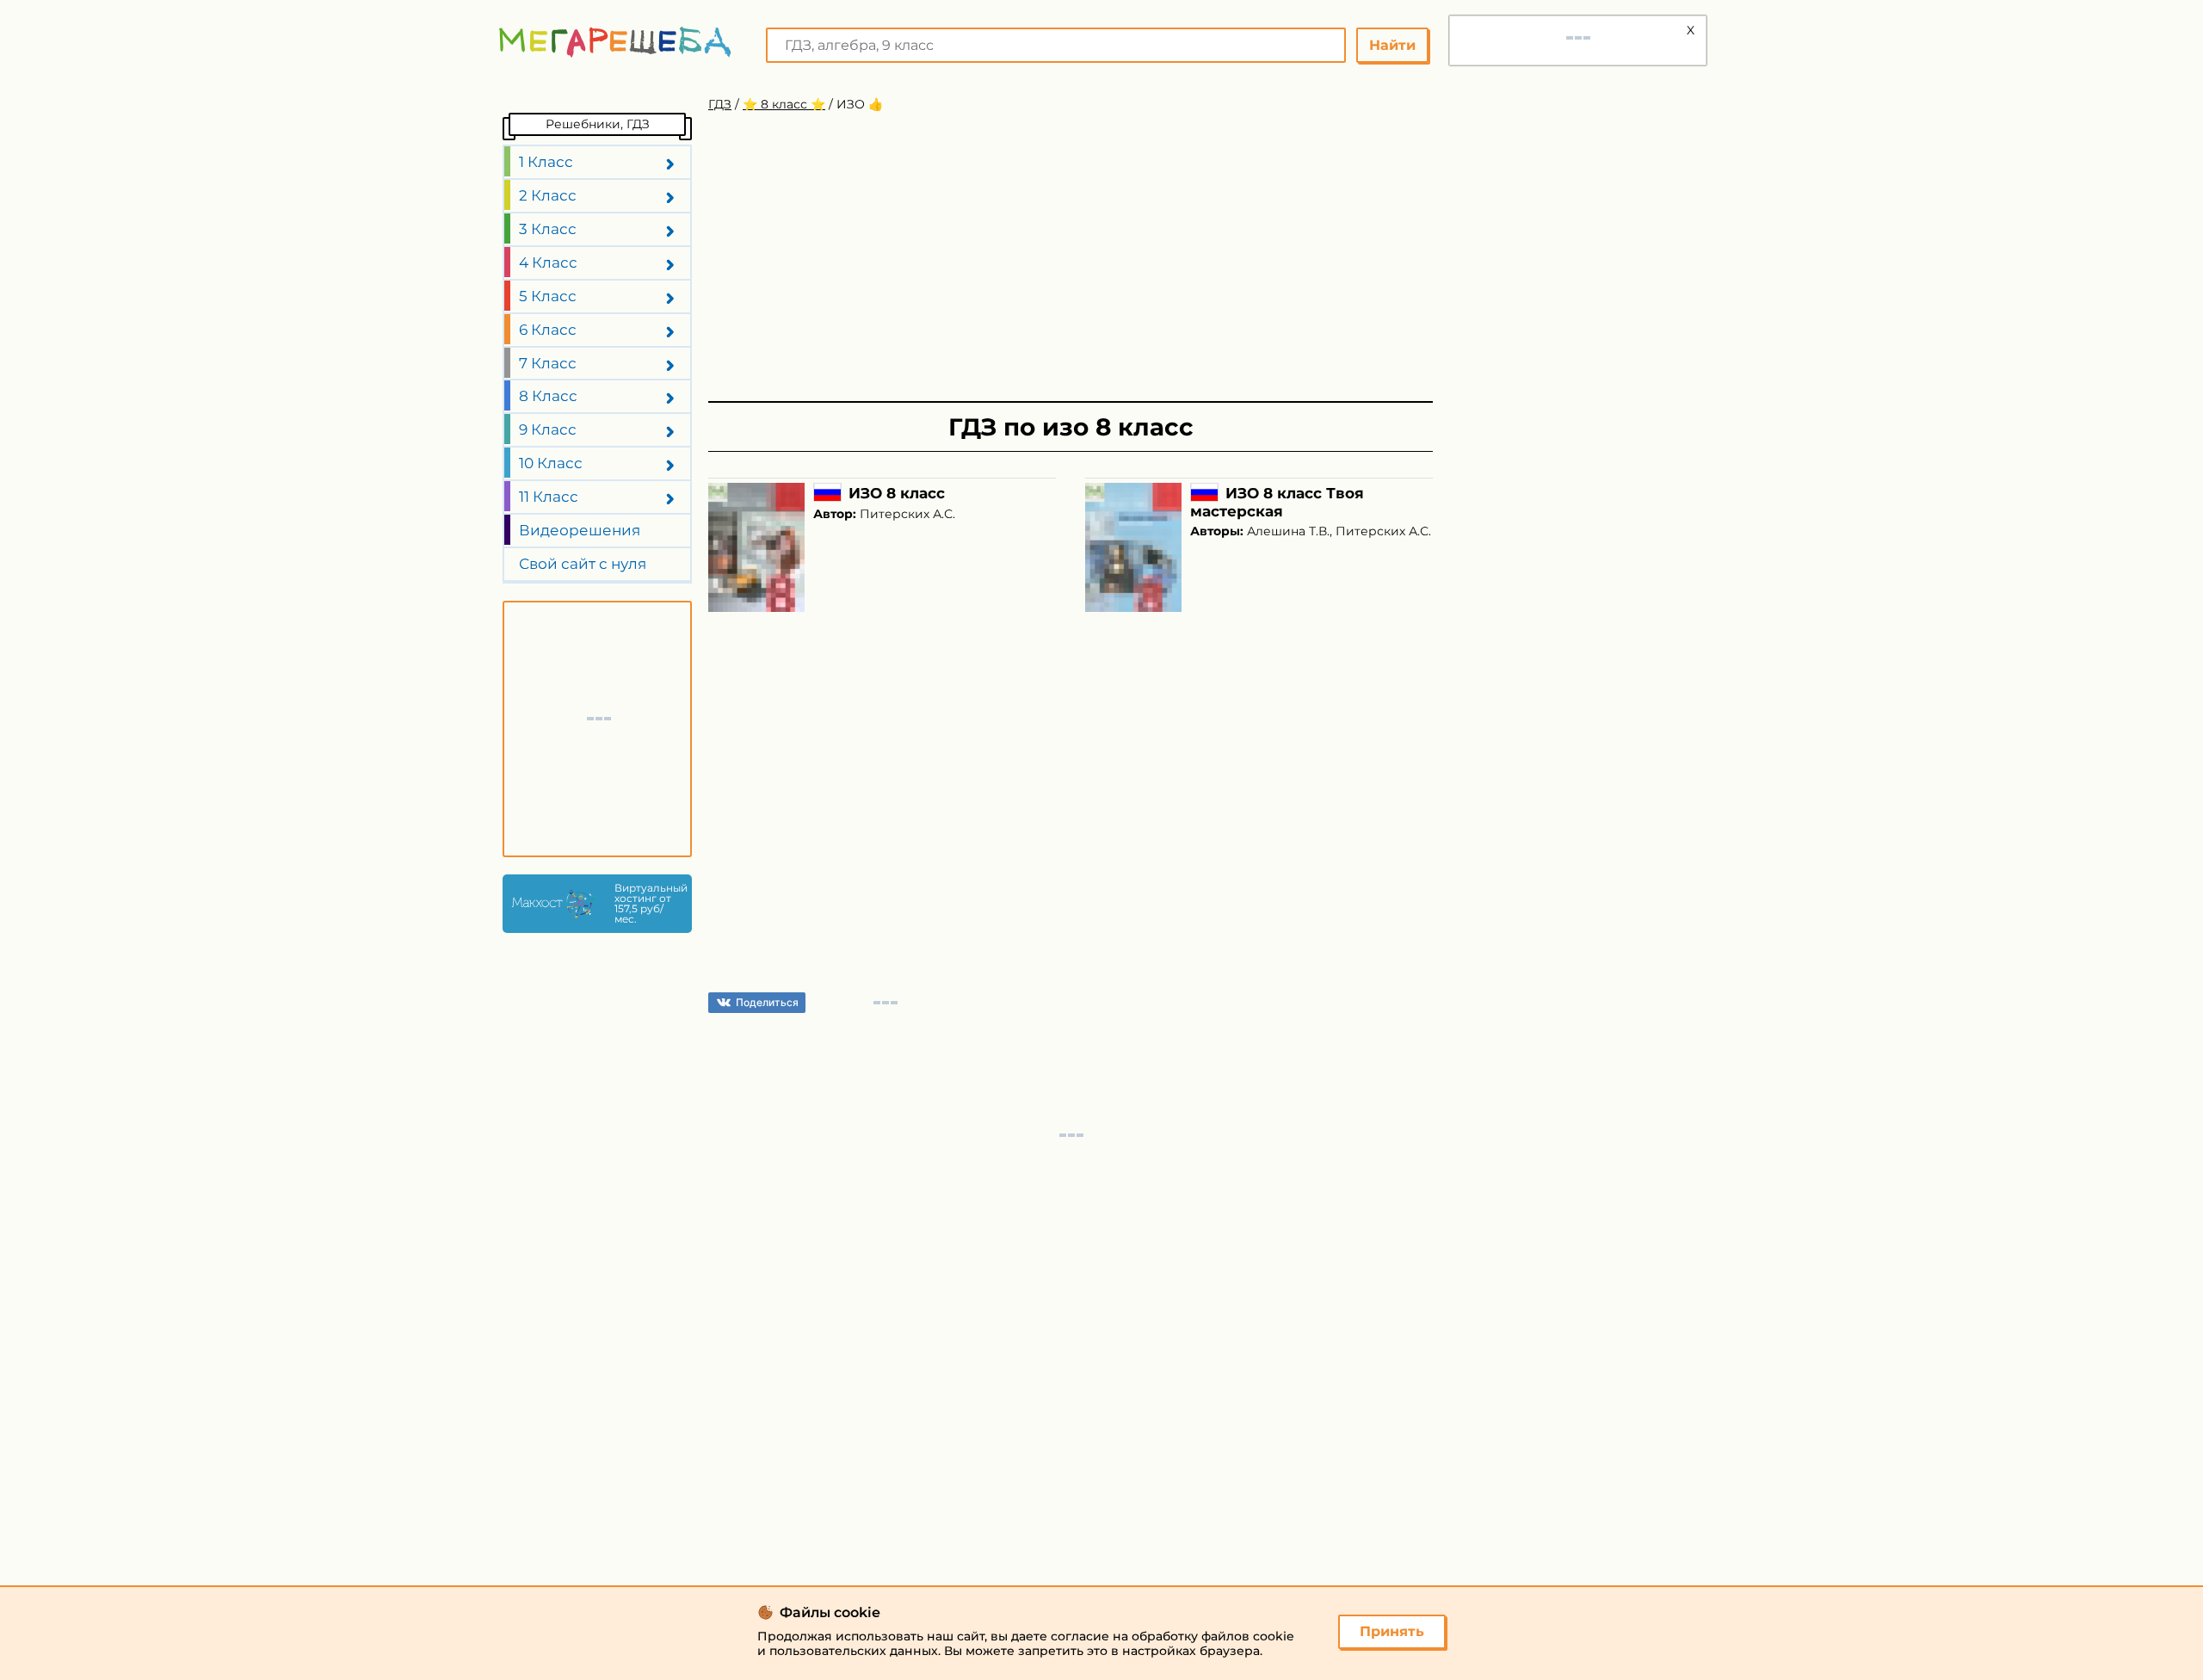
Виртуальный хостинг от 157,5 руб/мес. (649, 904)
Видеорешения (580, 530)
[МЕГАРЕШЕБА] (615, 42)
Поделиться (767, 1002)
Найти (1392, 45)
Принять (1392, 1631)
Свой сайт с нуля (583, 564)
